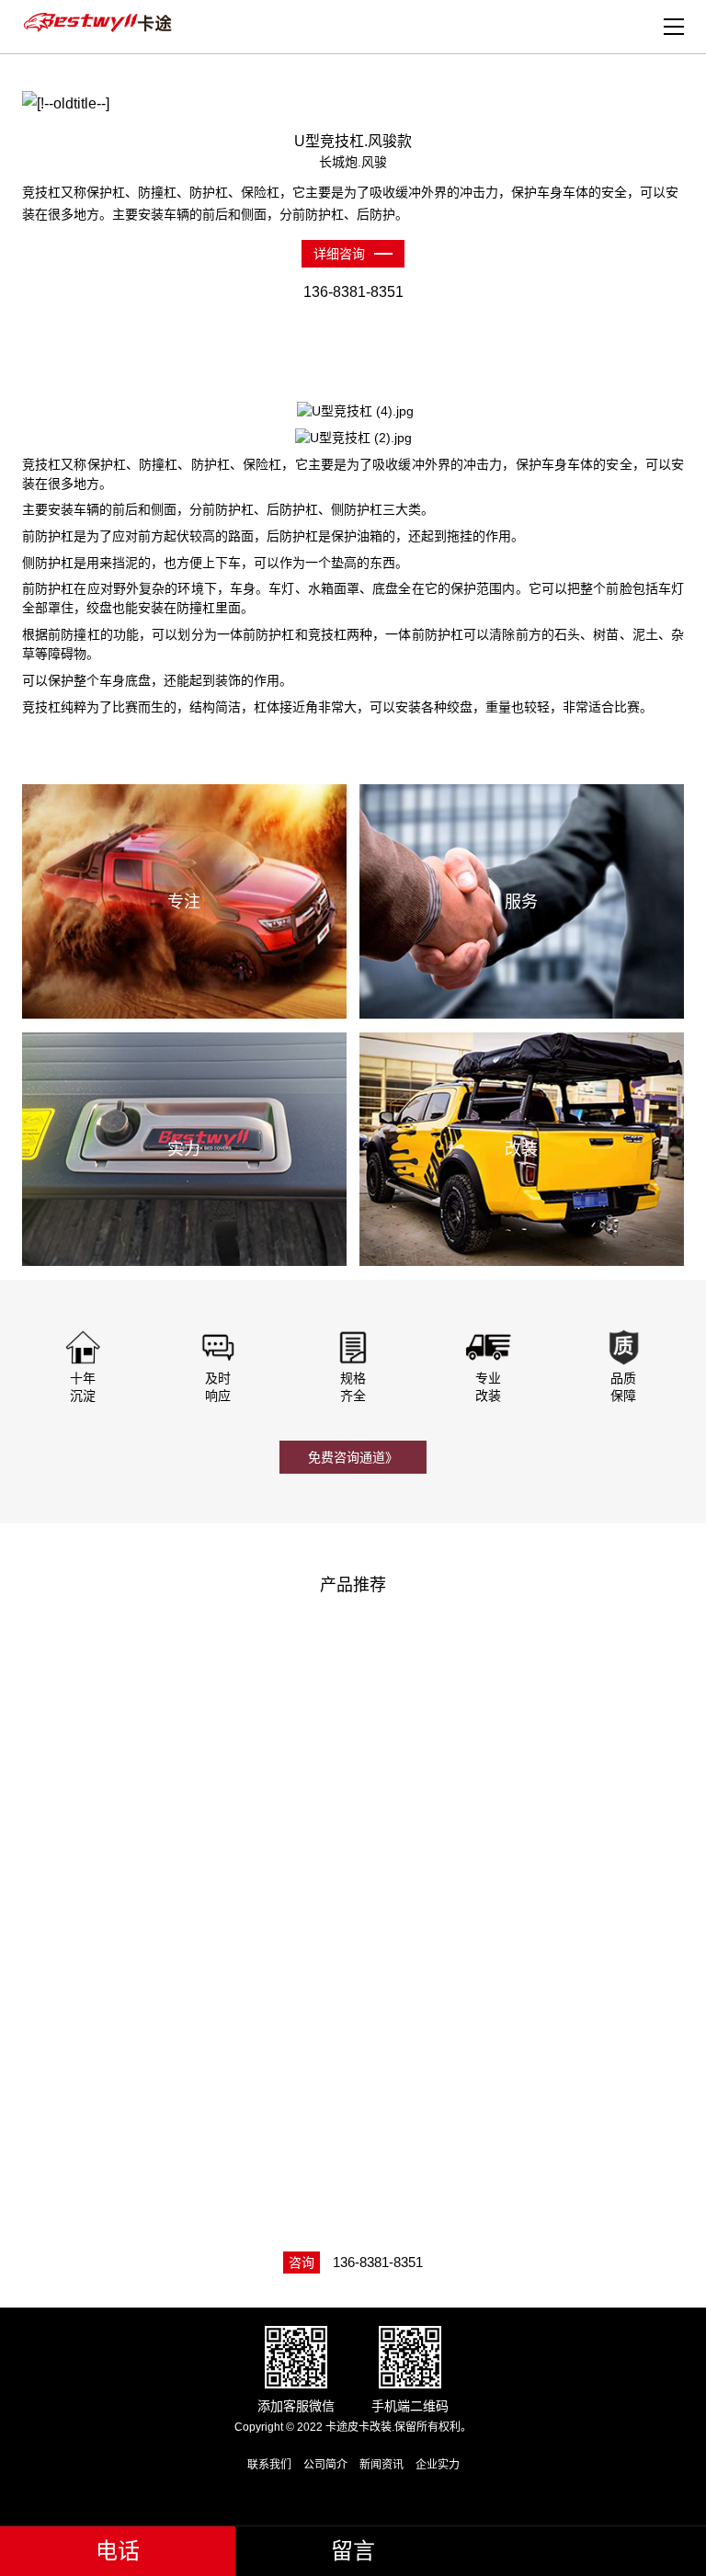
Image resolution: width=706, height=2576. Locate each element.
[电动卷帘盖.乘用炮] (186, 1741)
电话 (118, 2551)
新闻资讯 (381, 2465)
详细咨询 (339, 254)
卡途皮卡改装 (100, 23)
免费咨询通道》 (353, 1457)
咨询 (302, 2263)
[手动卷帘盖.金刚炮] (186, 2021)
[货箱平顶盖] (527, 2021)
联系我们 (269, 2465)
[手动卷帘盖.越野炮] (527, 1741)
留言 (353, 2551)
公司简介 (325, 2465)
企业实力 (438, 2465)
